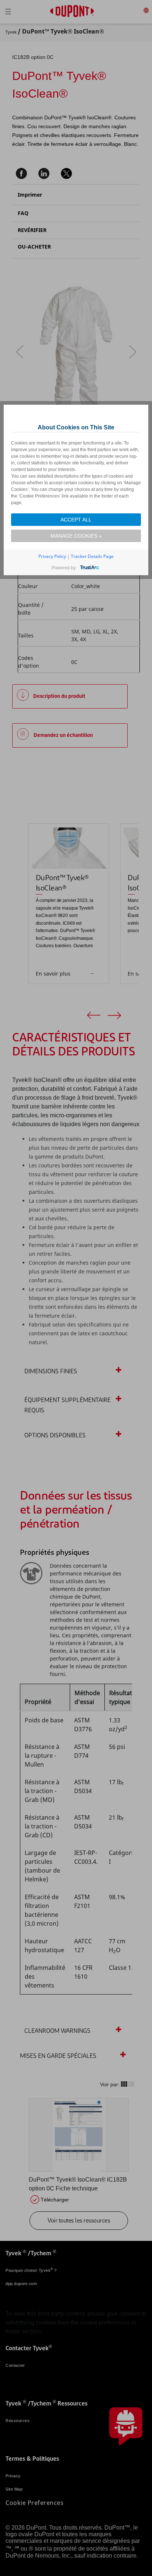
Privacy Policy (52, 556)
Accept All (76, 520)
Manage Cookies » (76, 536)
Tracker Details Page (92, 556)
